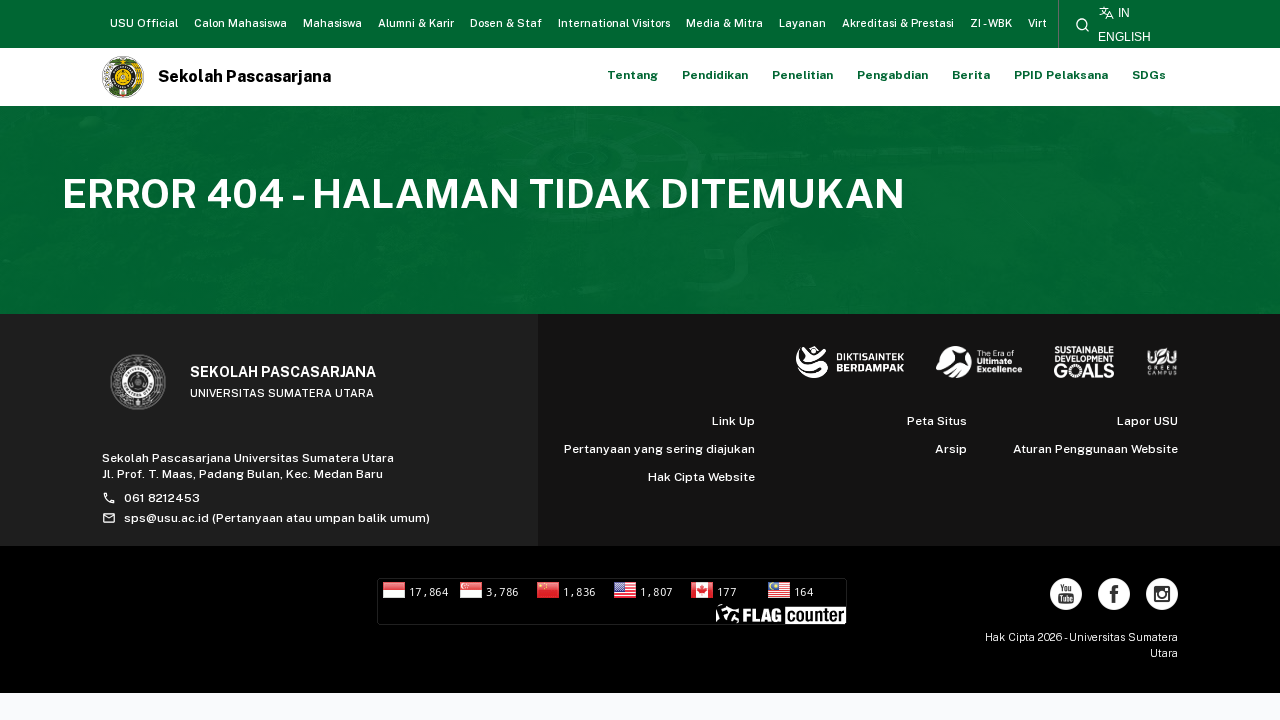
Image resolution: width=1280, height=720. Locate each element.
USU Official (144, 23)
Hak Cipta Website (701, 477)
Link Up (733, 421)
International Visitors (614, 23)
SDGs (1149, 75)
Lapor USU (1147, 421)
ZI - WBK (991, 23)
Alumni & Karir (416, 23)
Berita (971, 75)
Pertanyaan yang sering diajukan (659, 449)
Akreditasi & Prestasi (898, 23)
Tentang (632, 75)
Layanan (802, 23)
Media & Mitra (724, 23)
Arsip (951, 449)
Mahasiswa (332, 23)
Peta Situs (937, 421)
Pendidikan (715, 75)
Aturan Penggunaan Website (1095, 449)
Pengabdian (892, 75)
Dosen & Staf (506, 23)
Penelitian (802, 75)
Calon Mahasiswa (240, 23)
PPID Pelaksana (1061, 75)
